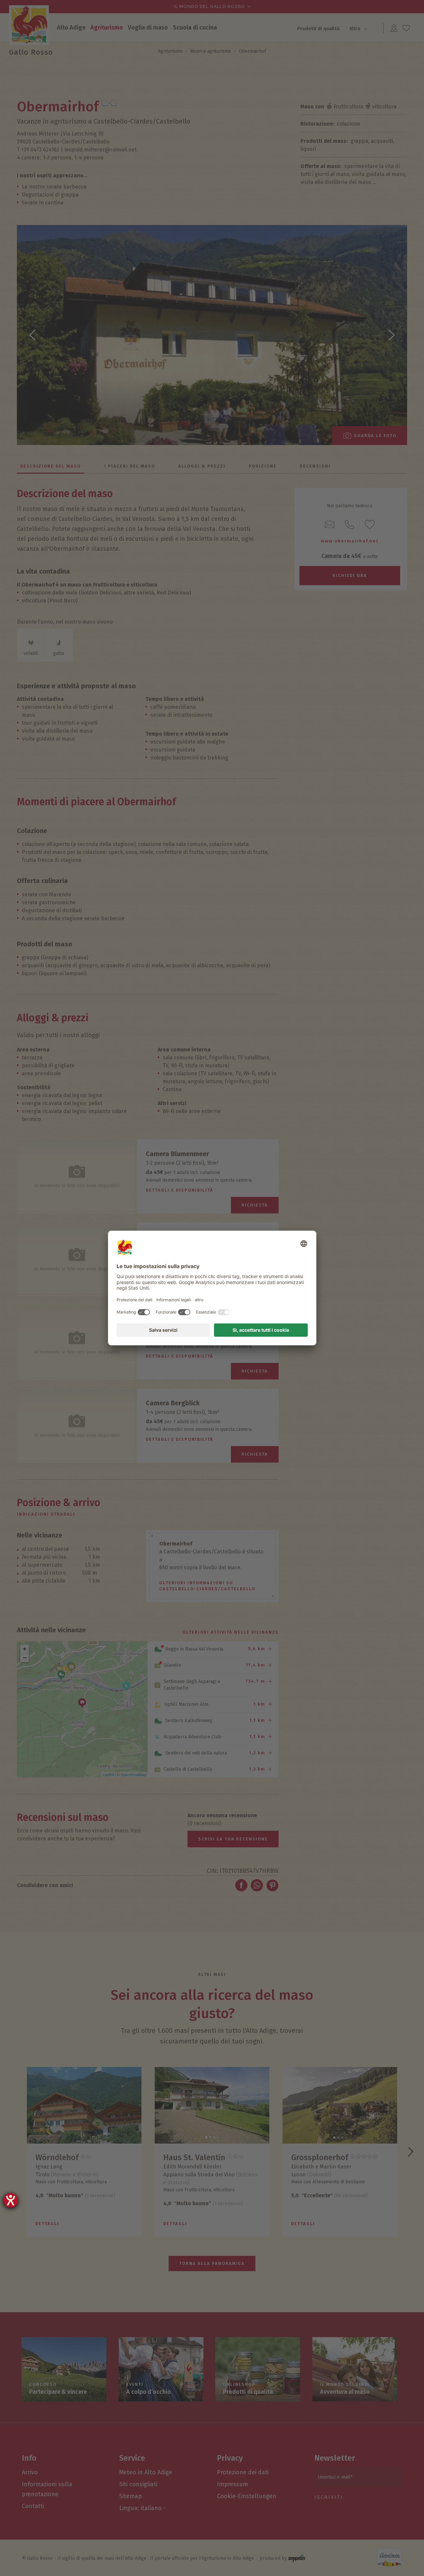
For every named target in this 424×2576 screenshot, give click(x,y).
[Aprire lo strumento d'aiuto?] (11, 2200)
